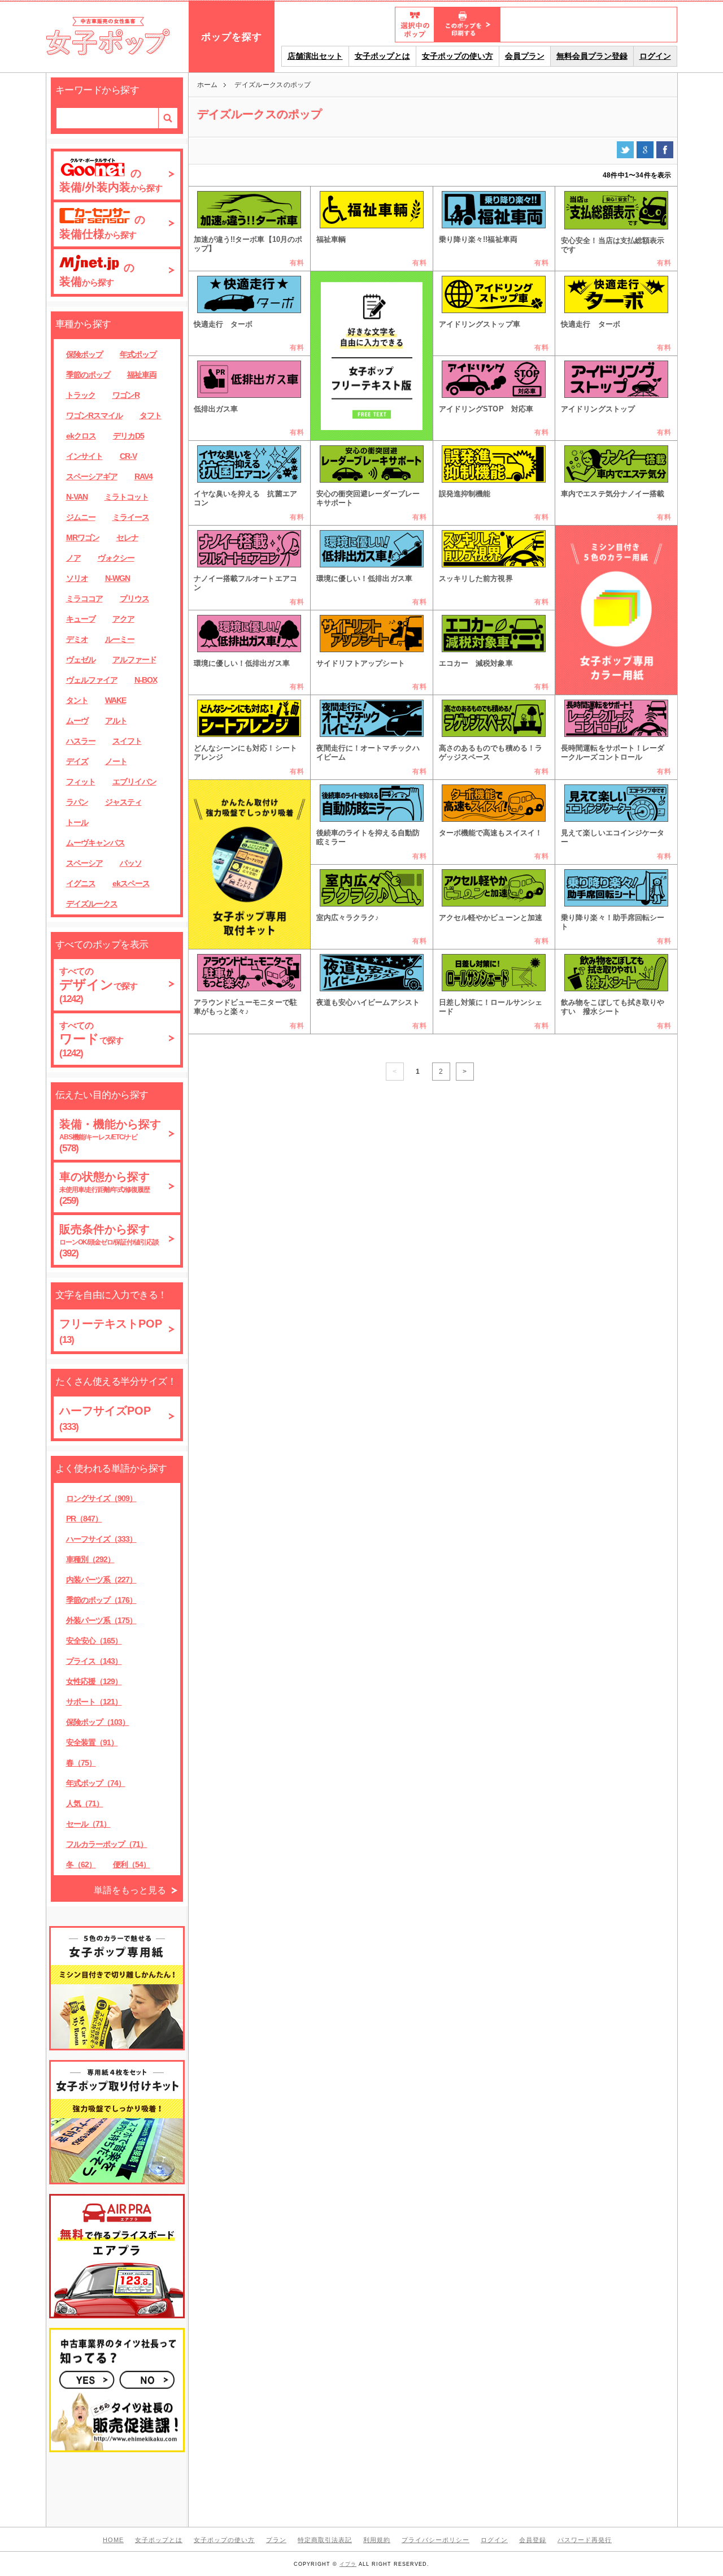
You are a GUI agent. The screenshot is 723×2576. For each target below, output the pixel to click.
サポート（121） (94, 1702)
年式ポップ (138, 354)
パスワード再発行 (585, 2540)
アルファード (134, 660)
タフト (151, 415)
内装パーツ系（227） (101, 1580)
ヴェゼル (81, 660)
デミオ (77, 639)
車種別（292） (90, 1559)
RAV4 (143, 476)
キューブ (81, 619)
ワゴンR (126, 395)
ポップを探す (232, 37)
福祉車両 (142, 375)
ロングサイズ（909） (101, 1498)
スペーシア (84, 863)
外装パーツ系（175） (101, 1620)
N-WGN (117, 578)
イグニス (81, 883)
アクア (123, 619)
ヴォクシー (116, 558)
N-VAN (77, 497)
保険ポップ (84, 354)
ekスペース (131, 883)
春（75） (81, 1763)
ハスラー (81, 741)
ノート (116, 761)
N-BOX (146, 680)
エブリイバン (134, 782)
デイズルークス (92, 904)
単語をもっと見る (130, 1890)
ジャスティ (123, 802)
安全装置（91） (92, 1742)
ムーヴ (77, 721)
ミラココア (84, 599)
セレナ (127, 537)
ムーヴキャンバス (95, 843)
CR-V (128, 456)
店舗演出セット (315, 56)
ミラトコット (127, 497)
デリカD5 (129, 436)
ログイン (655, 56)
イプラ (348, 2564)
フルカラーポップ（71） (107, 1844)
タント (77, 700)
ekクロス (81, 436)
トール (77, 822)
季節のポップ (88, 375)
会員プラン (525, 56)
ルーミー (120, 639)
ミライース (131, 517)
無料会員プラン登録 (592, 56)
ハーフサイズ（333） (101, 1539)
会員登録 (533, 2540)
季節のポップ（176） (101, 1600)
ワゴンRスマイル (94, 415)
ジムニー (81, 517)
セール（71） (88, 1824)
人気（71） (85, 1803)
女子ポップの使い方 (458, 56)
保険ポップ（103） (98, 1722)
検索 (168, 118)
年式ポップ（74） (96, 1783)
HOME (113, 2540)
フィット (81, 782)
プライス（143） (94, 1661)
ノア (73, 558)
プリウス (134, 599)
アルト (116, 721)
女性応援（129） (94, 1681)
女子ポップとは (382, 56)
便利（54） (132, 1864)
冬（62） (81, 1864)
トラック (81, 395)
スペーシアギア (92, 476)
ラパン (77, 802)
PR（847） (84, 1519)
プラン (276, 2540)
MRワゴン (83, 537)
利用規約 (377, 2540)
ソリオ (77, 578)
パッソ (131, 863)
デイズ (77, 761)
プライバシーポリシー (435, 2540)
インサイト (84, 456)
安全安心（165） (94, 1641)
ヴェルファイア (92, 680)
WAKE (116, 700)
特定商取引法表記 (325, 2540)
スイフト (127, 741)
